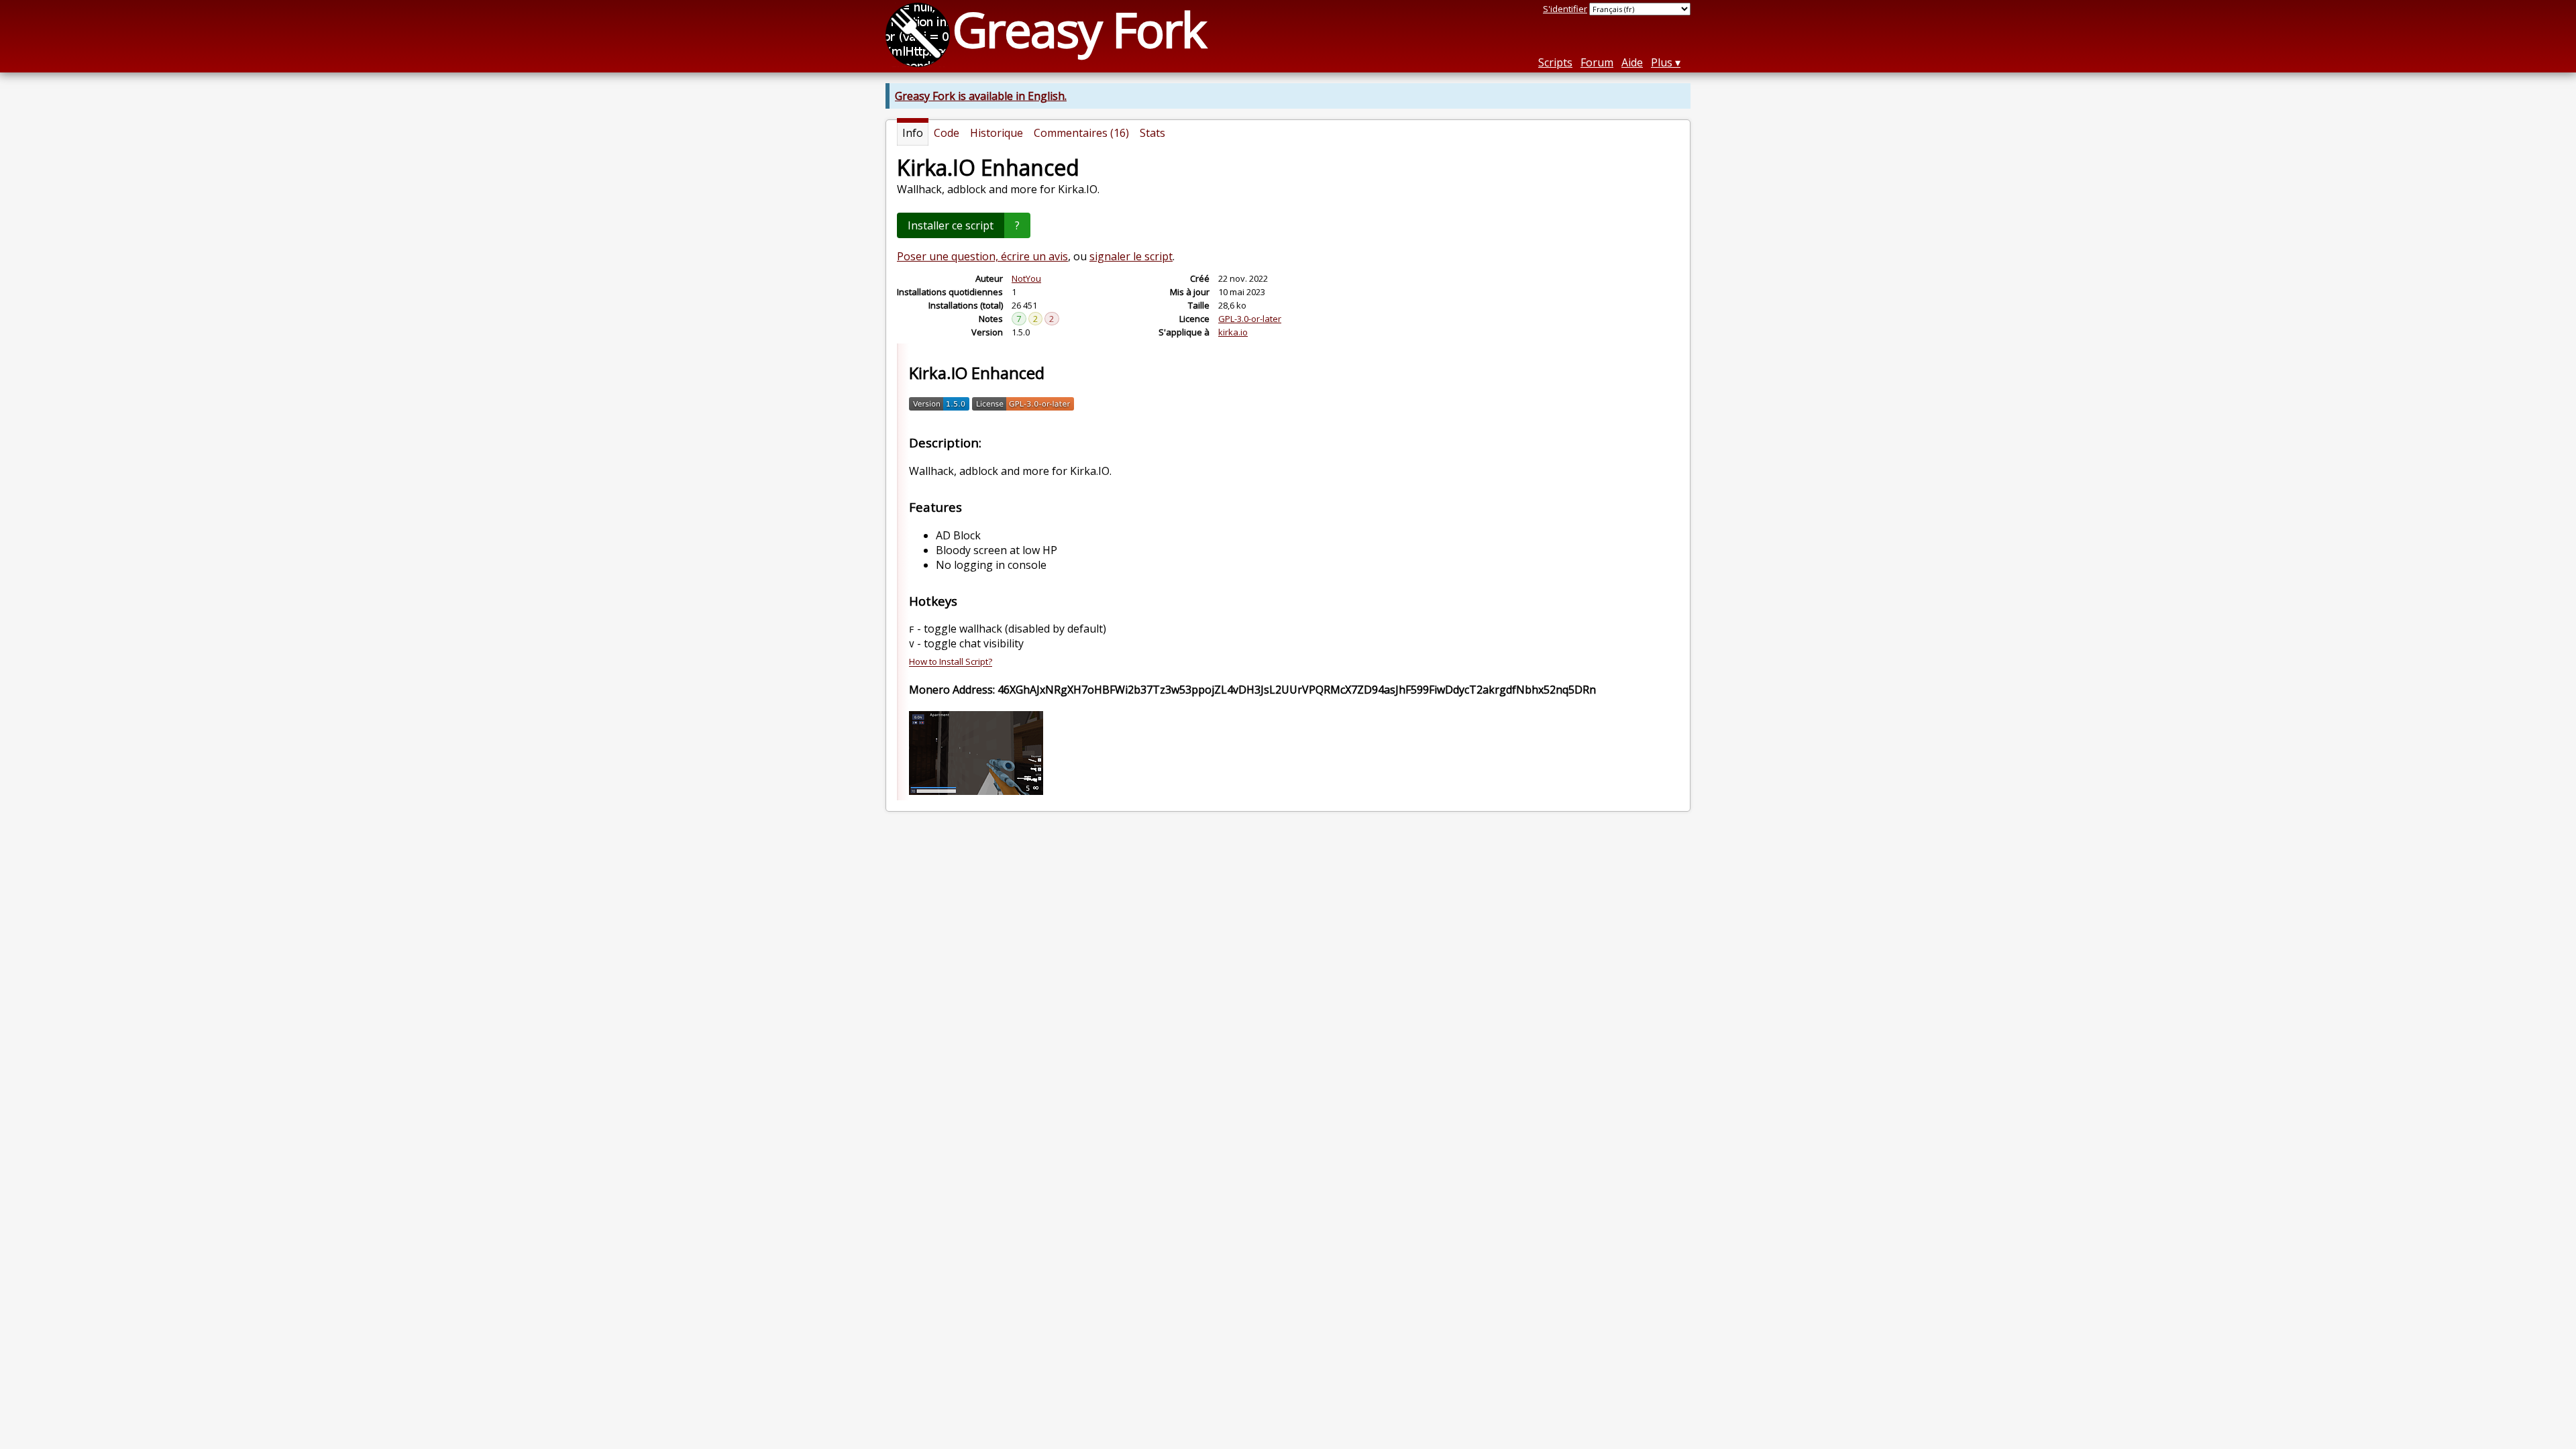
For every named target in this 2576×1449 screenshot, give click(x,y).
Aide (1632, 62)
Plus (1662, 62)
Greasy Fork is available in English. (981, 96)
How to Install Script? (951, 662)
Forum (1597, 62)
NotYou (1026, 278)
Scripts (1555, 62)
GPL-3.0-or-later (1250, 319)
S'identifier (1565, 9)
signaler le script (1131, 256)
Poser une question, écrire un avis (982, 256)
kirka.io (1233, 332)
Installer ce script (951, 225)
